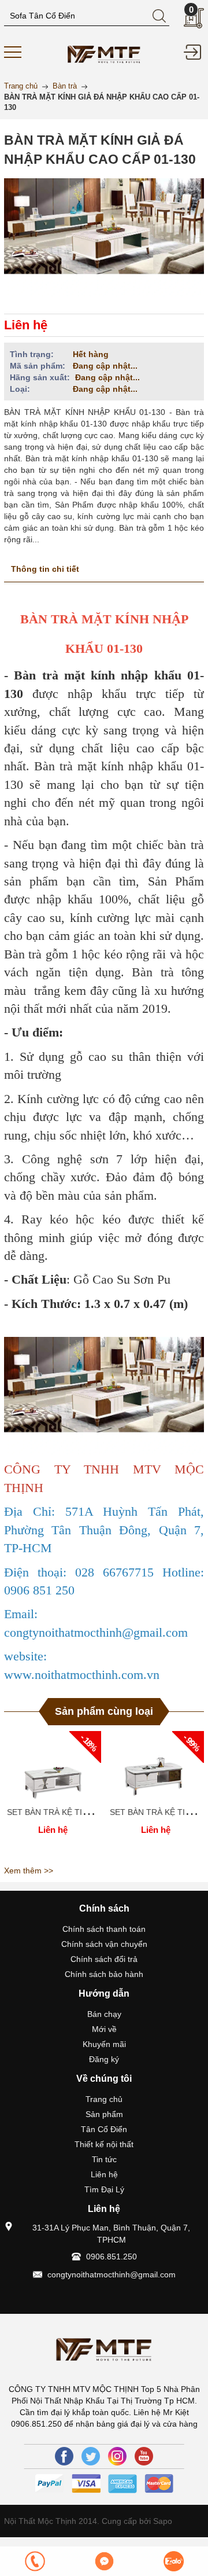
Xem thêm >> (29, 1871)
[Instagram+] (117, 2456)
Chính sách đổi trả (104, 1959)
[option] (53, 1796)
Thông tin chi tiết (45, 569)
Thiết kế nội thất (104, 2144)
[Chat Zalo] (173, 2561)
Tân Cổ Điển (104, 2129)
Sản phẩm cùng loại (104, 1711)
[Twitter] (91, 2456)
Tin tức (104, 2159)
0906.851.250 (112, 2257)
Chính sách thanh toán (104, 1929)
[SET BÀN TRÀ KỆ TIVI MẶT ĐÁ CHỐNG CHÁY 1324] (155, 1766)
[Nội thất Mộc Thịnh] (104, 53)
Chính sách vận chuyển (104, 1944)
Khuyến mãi (104, 2044)
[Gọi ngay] (35, 2561)
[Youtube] (144, 2456)
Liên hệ (104, 2174)
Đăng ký (104, 2059)
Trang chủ (104, 2099)
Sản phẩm (104, 2114)
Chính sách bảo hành (104, 1974)
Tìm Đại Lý (104, 2189)
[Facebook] (64, 2456)
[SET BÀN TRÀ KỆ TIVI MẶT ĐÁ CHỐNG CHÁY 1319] (53, 1766)
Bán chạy (104, 2014)
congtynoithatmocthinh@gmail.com (112, 2274)
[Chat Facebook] (104, 2561)
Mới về (104, 2029)
